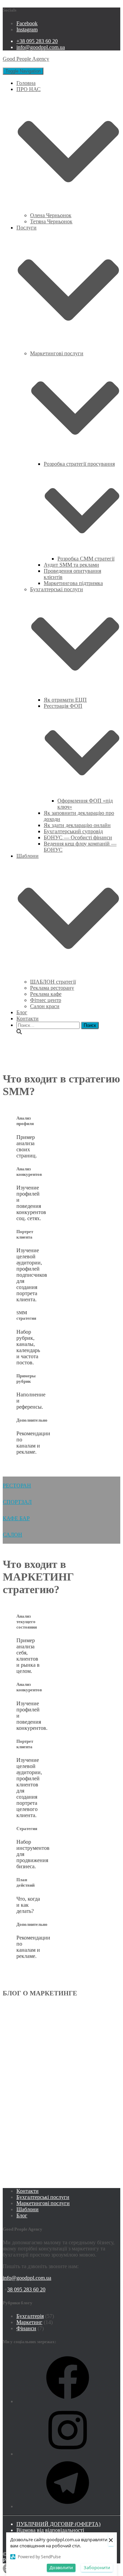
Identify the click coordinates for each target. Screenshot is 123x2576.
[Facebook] (68, 2401)
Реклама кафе (46, 994)
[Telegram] (68, 2506)
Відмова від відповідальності (50, 2530)
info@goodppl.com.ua (41, 47)
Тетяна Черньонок (51, 221)
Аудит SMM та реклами (71, 565)
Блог (22, 1012)
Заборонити (97, 2567)
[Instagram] (68, 2454)
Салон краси (45, 1006)
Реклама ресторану (52, 988)
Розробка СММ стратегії (86, 559)
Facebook (27, 23)
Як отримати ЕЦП (65, 700)
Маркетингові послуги (43, 2203)
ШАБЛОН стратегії (53, 982)
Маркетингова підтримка (73, 583)
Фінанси (26, 2328)
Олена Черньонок (51, 215)
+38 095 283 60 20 (37, 41)
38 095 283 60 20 (26, 2289)
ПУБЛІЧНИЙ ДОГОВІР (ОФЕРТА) (58, 2524)
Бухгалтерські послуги (43, 2197)
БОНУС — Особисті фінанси (78, 837)
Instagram (27, 29)
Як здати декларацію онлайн (77, 825)
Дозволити (61, 2567)
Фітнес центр (46, 1000)
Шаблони (28, 2209)
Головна (26, 83)
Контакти (28, 1019)
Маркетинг (29, 2322)
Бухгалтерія (30, 2316)
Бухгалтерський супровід (73, 831)
